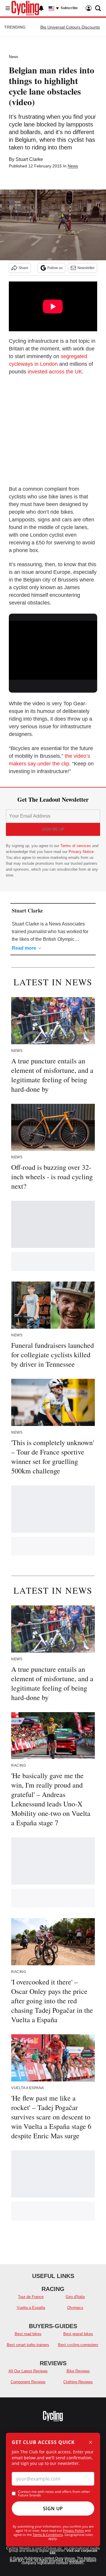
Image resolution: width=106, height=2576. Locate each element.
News (14, 57)
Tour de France (31, 2297)
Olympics (75, 2308)
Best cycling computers (78, 2345)
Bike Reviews (78, 2371)
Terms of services (76, 846)
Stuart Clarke (29, 159)
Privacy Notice (81, 852)
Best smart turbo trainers (28, 2345)
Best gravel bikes (78, 2334)
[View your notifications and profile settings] (41, 8)
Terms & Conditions (48, 2535)
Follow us (55, 268)
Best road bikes (28, 2334)
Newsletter (86, 268)
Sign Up (53, 2509)
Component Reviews (28, 2382)
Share (23, 268)
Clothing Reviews (78, 2382)
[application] (53, 646)
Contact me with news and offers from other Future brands (54, 2493)
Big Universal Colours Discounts (70, 27)
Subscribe (69, 8)
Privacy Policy (73, 2530)
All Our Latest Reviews (28, 2371)
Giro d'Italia (75, 2297)
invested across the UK (55, 372)
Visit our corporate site (73, 2552)
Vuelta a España (31, 2308)
